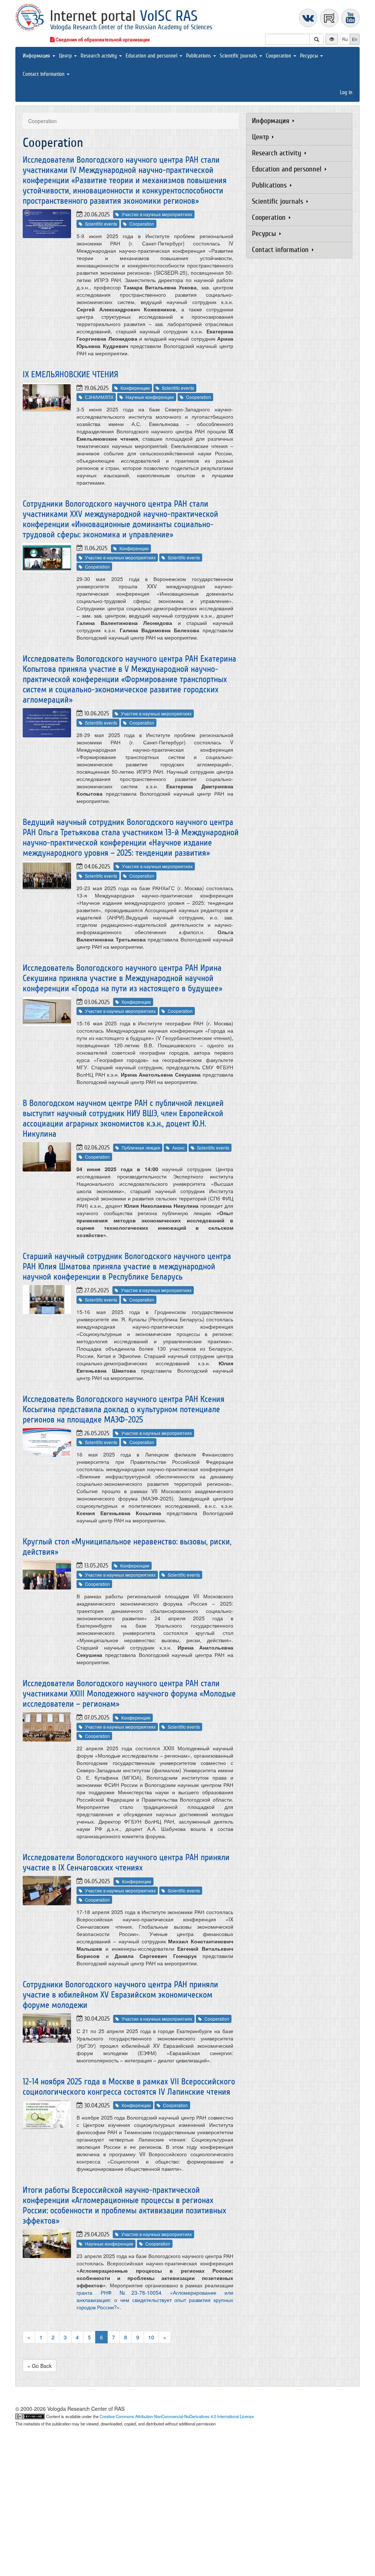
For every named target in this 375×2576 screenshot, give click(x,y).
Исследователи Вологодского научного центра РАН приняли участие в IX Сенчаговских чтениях (126, 1863)
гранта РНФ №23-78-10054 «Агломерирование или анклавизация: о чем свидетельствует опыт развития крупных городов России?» (155, 2300)
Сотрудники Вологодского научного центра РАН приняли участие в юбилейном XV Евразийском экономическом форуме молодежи (120, 1995)
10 (151, 2337)
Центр (66, 56)
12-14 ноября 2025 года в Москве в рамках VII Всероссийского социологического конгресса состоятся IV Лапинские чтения (129, 2087)
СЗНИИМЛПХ (99, 397)
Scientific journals (239, 56)
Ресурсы (310, 56)
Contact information (44, 74)
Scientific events (101, 224)
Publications (199, 56)
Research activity (99, 56)
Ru (345, 39)
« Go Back (40, 2366)
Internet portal (124, 16)
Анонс (179, 1148)
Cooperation (279, 56)
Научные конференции (150, 397)
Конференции (135, 388)
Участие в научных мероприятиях (157, 214)
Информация (37, 56)
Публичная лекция (141, 1148)
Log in (346, 92)
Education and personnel (152, 56)
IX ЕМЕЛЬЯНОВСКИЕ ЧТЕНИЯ (70, 375)
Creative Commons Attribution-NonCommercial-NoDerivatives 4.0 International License (177, 2416)
